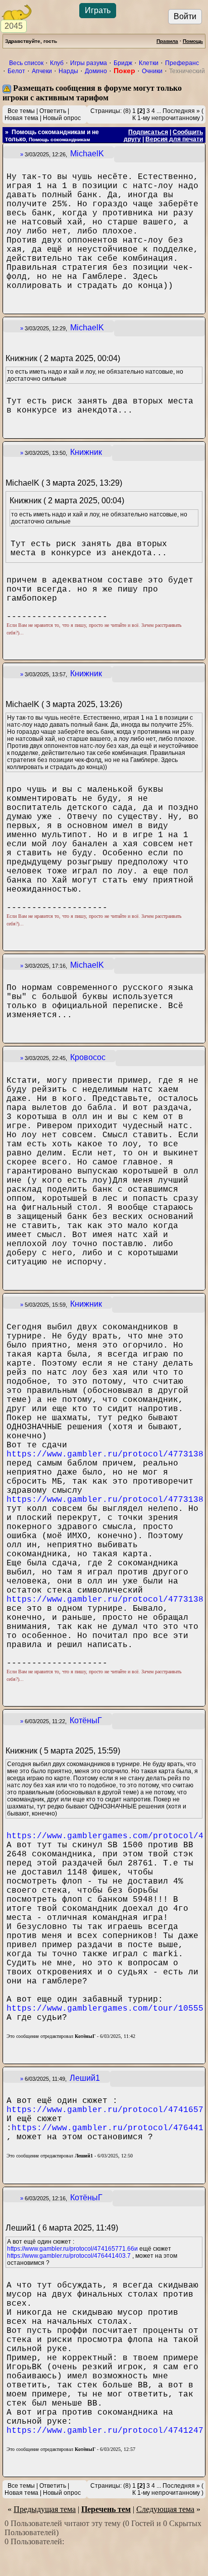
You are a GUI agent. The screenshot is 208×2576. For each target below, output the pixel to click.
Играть (98, 10)
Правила (167, 41)
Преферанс (182, 63)
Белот (16, 71)
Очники (152, 71)
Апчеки (42, 71)
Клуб (57, 63)
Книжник (86, 452)
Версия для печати (174, 139)
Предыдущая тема (45, 2509)
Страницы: (106, 111)
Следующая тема (165, 2509)
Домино (96, 71)
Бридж (123, 63)
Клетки (149, 63)
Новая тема (21, 118)
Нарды (68, 71)
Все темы (21, 111)
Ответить (53, 111)
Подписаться (148, 132)
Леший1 (85, 2078)
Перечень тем (106, 2509)
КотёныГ (86, 1720)
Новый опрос (62, 118)
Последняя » (181, 111)
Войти (185, 16)
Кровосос (88, 1057)
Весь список (26, 63)
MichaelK (87, 154)
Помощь (193, 41)
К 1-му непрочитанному (166, 118)
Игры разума (89, 63)
